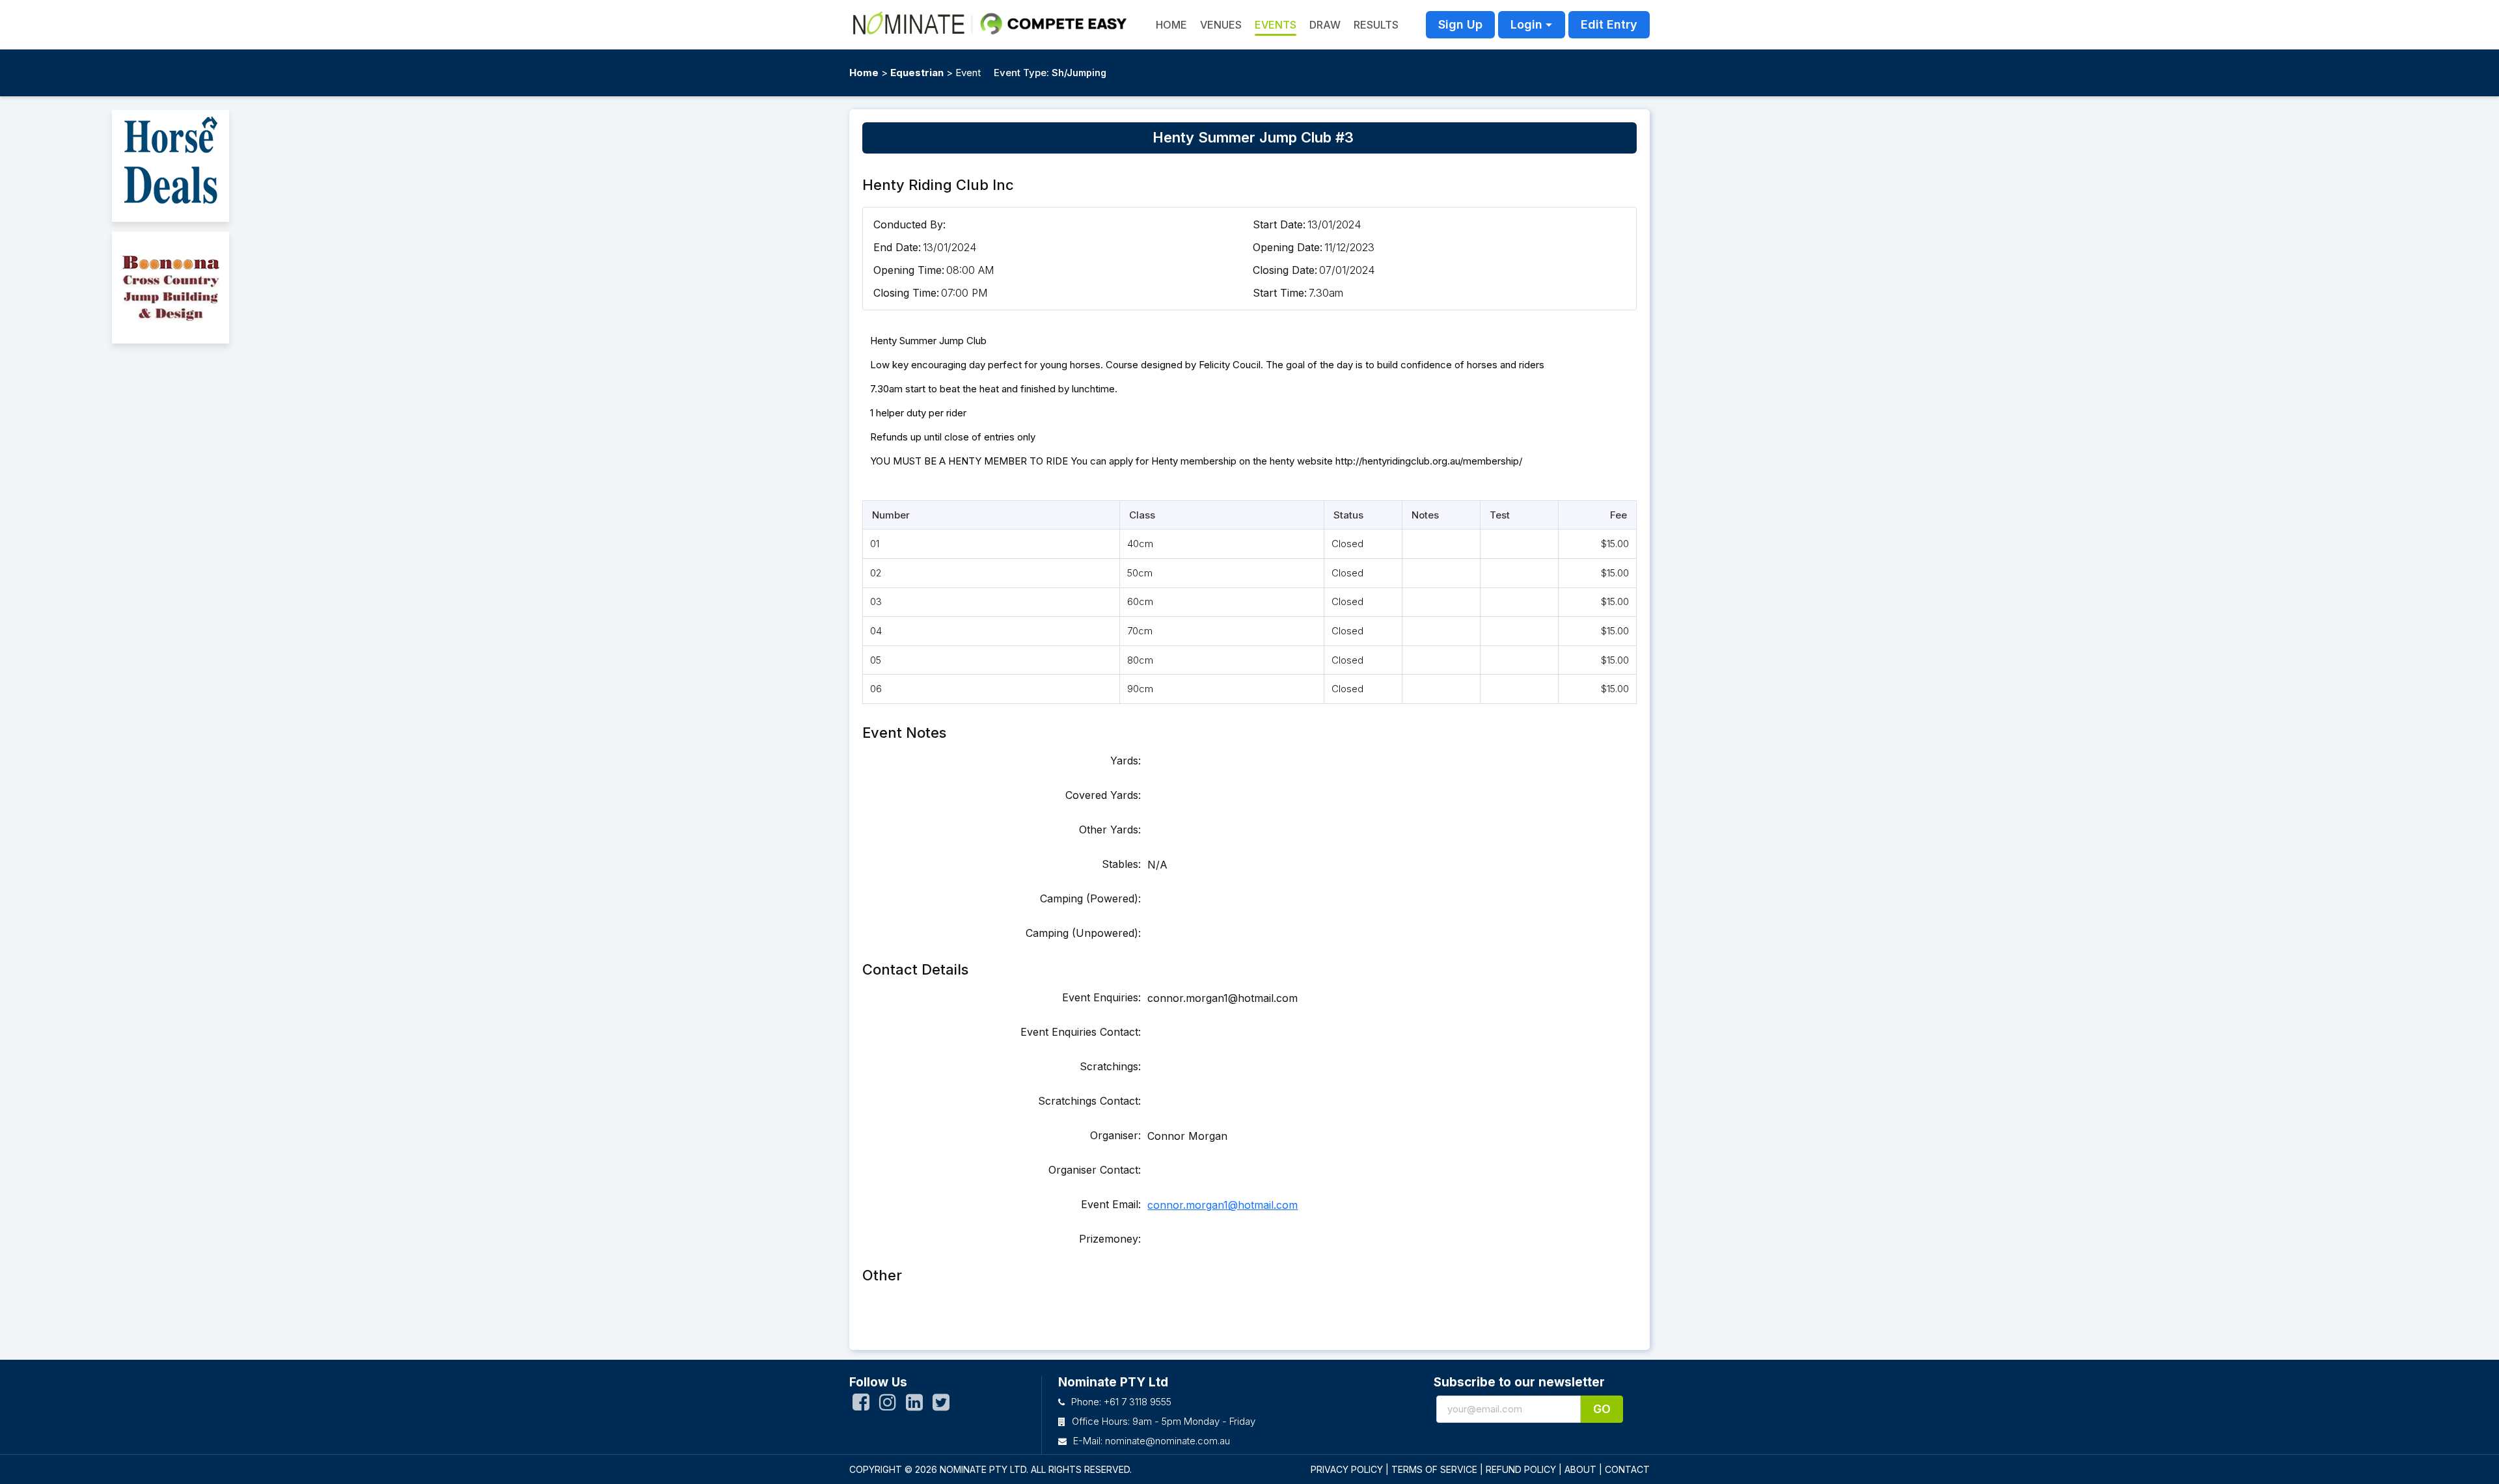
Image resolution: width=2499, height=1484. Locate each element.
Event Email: (1111, 1204)
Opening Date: (1288, 247)
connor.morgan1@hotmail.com (1222, 1205)
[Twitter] (941, 1405)
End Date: (897, 247)
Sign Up (1460, 24)
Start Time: (1280, 293)
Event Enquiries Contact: (1081, 1032)
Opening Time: (909, 270)
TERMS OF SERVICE (1434, 1469)
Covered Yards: (1103, 795)
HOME (1171, 25)
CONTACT (1627, 1469)
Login (1526, 24)
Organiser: (1115, 1135)
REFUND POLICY (1521, 1469)
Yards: (1126, 761)
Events (1276, 25)
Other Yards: (1110, 830)
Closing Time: (906, 293)
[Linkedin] (914, 1405)
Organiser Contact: (1095, 1170)
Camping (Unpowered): (1083, 933)
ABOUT (1580, 1469)
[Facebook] (861, 1405)
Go (1602, 1409)
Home (864, 73)
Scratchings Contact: (1089, 1101)
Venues (1221, 25)
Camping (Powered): (1090, 898)
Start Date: (1279, 224)
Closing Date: (1285, 270)
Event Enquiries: (1101, 997)
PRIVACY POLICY (1347, 1469)
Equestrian (917, 73)
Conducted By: (909, 224)
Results (1376, 25)
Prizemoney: (1110, 1239)
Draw (1325, 25)
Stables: (1121, 864)
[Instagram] (888, 1405)
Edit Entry (1609, 24)
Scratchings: (1110, 1066)
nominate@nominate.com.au (1168, 1441)
